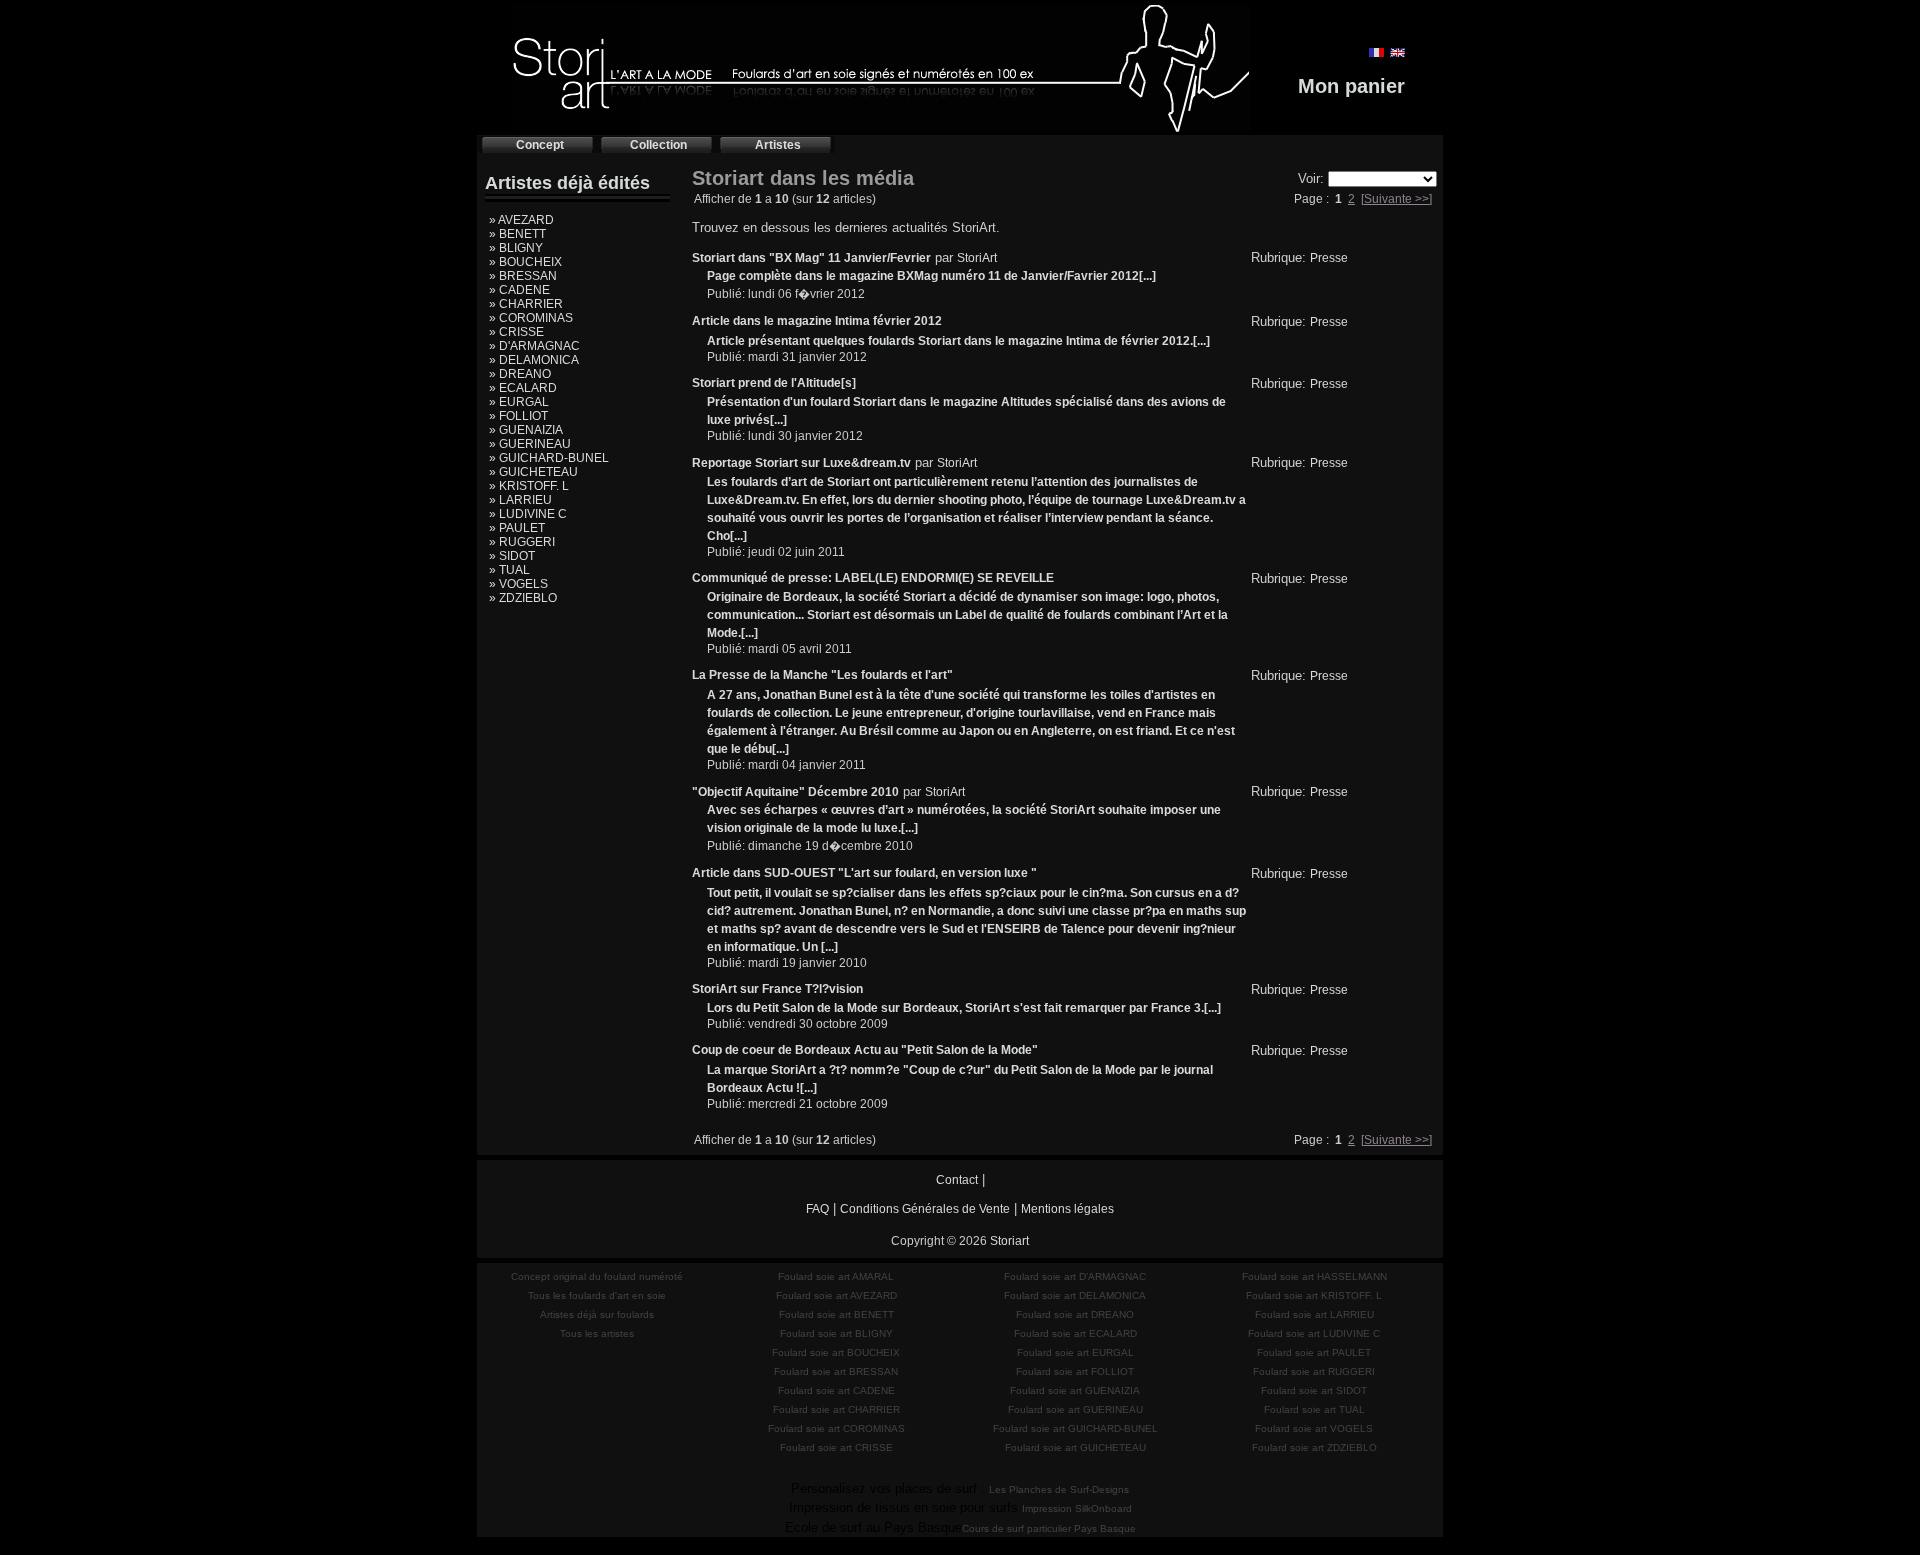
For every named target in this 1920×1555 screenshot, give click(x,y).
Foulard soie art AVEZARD (836, 1295)
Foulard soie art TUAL (1314, 1409)
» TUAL (509, 570)
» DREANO (520, 374)
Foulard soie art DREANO (1075, 1314)
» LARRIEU (520, 500)
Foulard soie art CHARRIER (836, 1409)
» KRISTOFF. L (529, 486)
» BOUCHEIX (525, 262)
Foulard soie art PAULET (1314, 1352)
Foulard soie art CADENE (836, 1390)
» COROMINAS (531, 318)
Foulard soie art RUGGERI (1314, 1371)
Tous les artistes (597, 1333)
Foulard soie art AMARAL (836, 1276)
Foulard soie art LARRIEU (1314, 1314)
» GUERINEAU (530, 444)
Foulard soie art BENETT (836, 1314)
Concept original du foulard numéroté (597, 1276)
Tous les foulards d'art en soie (597, 1295)
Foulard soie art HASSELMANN (1314, 1276)
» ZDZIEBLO (523, 598)
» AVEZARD (521, 220)
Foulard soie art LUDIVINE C (1314, 1333)
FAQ (817, 1209)
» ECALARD (523, 388)
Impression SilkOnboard (1077, 1508)
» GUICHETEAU (533, 472)
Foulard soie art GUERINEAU (1075, 1409)
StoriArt (977, 258)
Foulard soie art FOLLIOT (1075, 1371)
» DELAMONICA (534, 360)
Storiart (1009, 1241)
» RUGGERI (522, 542)
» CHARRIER (526, 304)
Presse (1329, 258)
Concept (540, 145)
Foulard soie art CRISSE (836, 1447)
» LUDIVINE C (528, 514)
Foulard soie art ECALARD (1075, 1333)
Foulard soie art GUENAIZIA (1075, 1390)
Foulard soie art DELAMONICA (1075, 1295)
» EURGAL (519, 402)
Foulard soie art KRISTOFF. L (1314, 1295)
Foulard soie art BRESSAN (836, 1371)
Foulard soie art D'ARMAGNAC (1075, 1276)
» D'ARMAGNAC (534, 346)
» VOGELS (518, 584)
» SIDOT (512, 556)
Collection (658, 145)
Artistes (778, 145)
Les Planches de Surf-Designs (1059, 1489)
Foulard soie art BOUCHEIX (836, 1352)
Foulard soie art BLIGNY (836, 1333)
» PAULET (517, 528)
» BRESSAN (523, 276)
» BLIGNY (516, 248)
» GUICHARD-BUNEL (549, 458)
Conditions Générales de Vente (925, 1209)
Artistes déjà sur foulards (597, 1314)
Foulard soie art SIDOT (1314, 1390)
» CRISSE (516, 332)
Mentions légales (1067, 1209)
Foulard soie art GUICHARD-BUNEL (1075, 1428)
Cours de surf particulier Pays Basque (1049, 1528)
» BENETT (517, 234)
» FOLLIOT (518, 416)
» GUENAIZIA (526, 430)
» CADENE (519, 290)
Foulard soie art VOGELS (1314, 1428)
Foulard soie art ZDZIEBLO (1314, 1447)
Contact (957, 1180)
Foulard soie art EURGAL (1075, 1352)
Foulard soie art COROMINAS (836, 1428)
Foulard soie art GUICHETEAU (1075, 1447)
